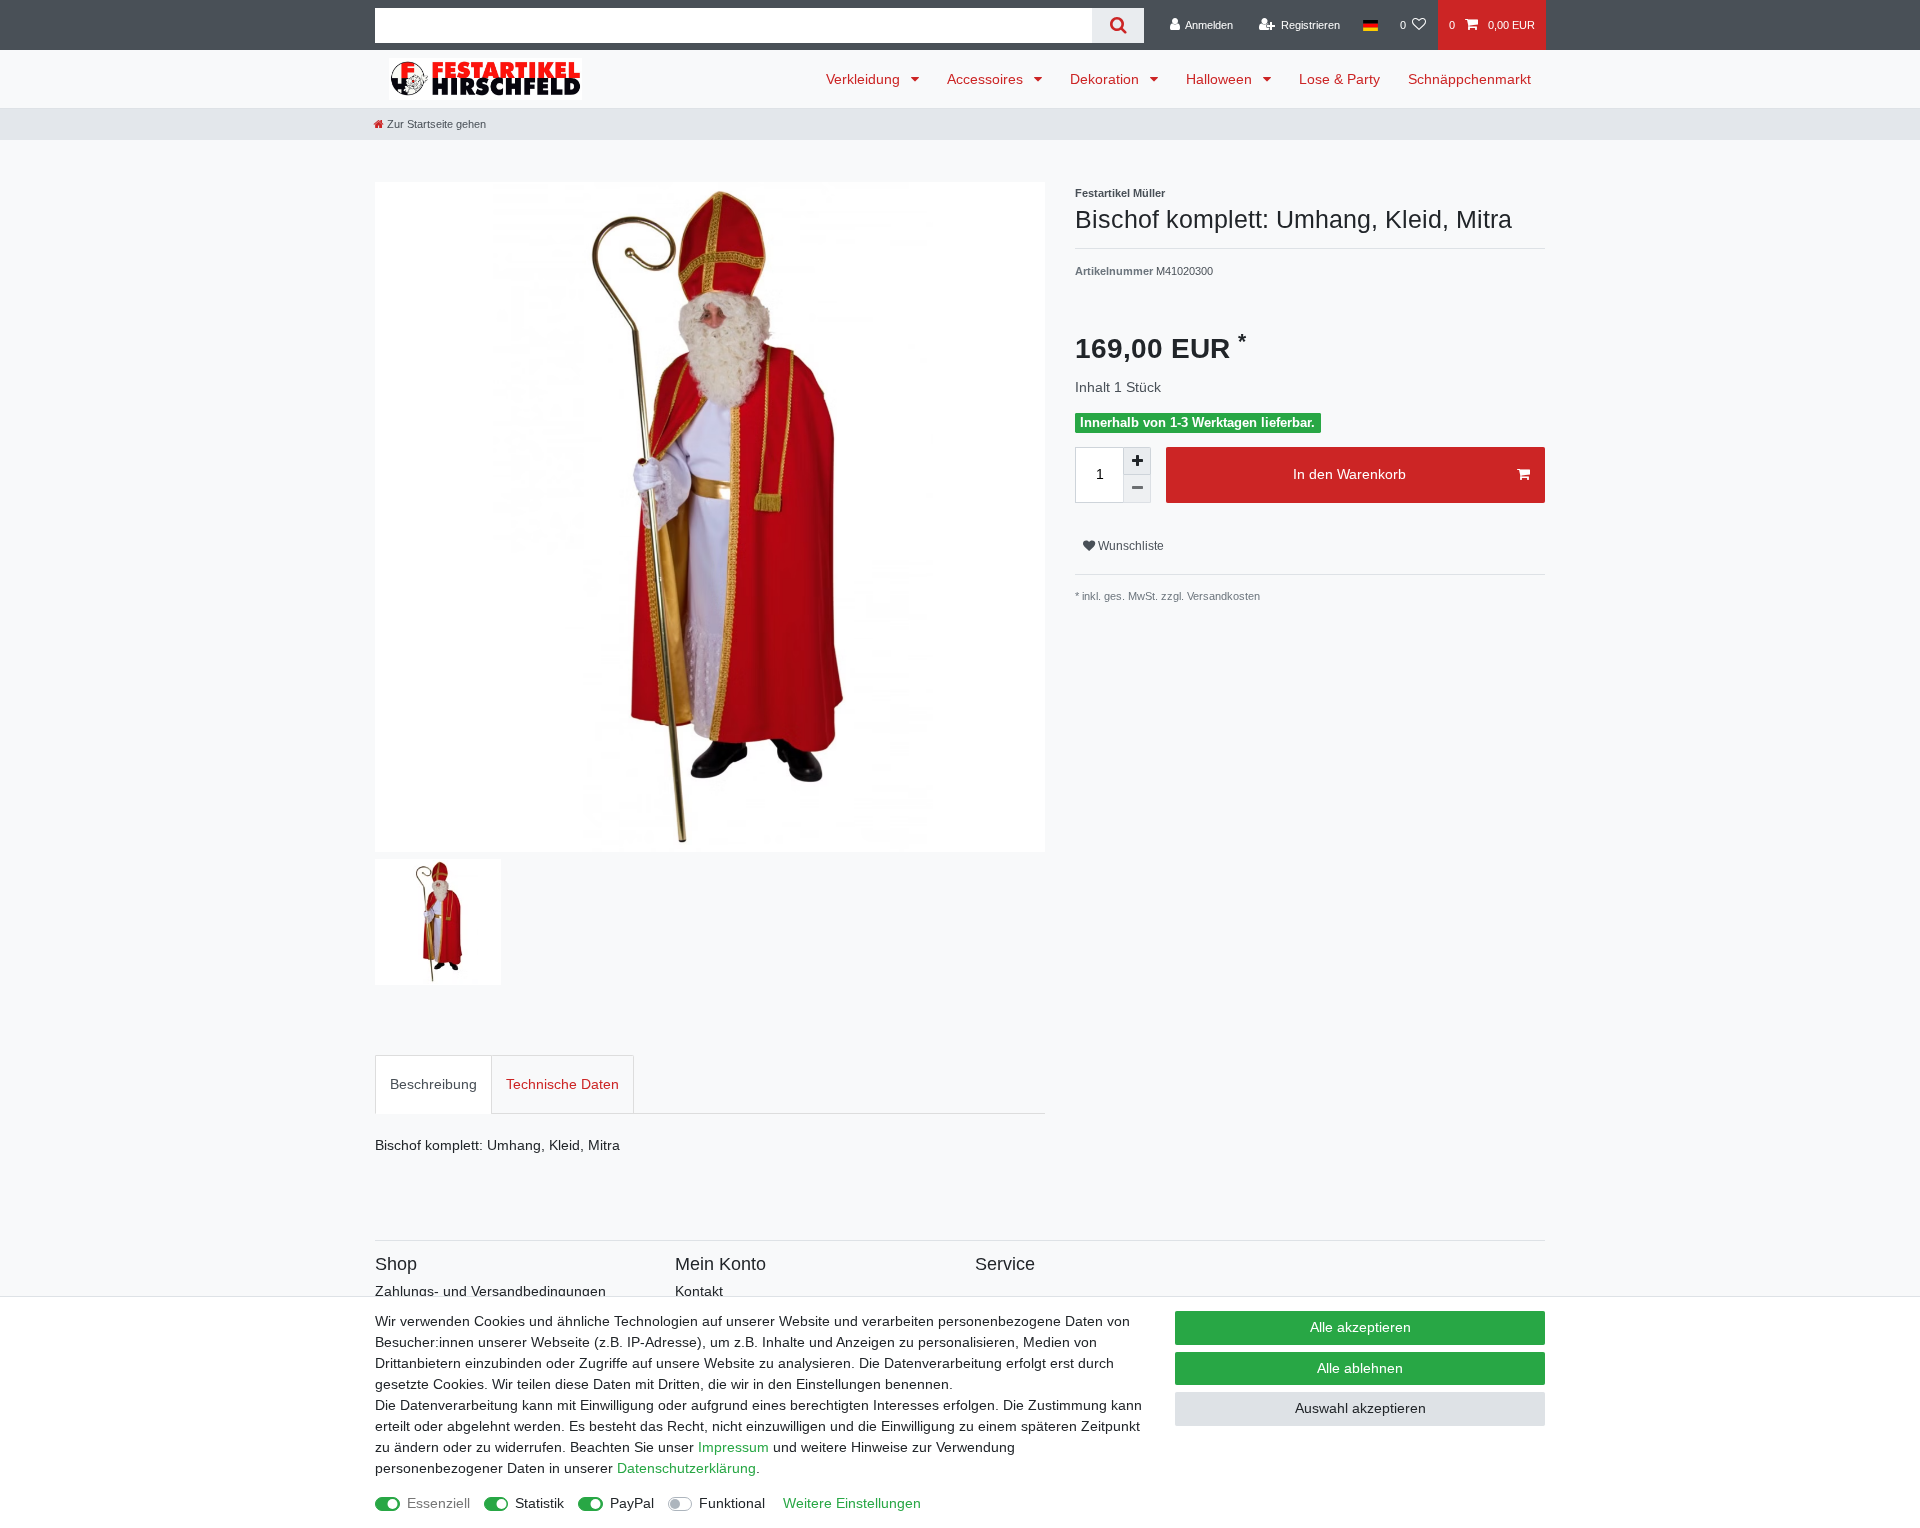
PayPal (632, 1503)
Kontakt (699, 1291)
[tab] (433, 1084)
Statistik (539, 1503)
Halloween (1221, 79)
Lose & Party (1339, 79)
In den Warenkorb (1349, 474)
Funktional (732, 1503)
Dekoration (1106, 79)
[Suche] (1117, 25)
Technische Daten (562, 1084)
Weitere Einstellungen (852, 1503)
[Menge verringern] (1137, 489)
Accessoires (987, 79)
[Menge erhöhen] (1137, 461)
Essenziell (438, 1503)
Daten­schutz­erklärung (686, 1468)
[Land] (1369, 25)
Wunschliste (1129, 546)
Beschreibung (433, 1084)
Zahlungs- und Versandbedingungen (490, 1291)
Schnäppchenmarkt (1469, 79)
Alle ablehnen (1360, 1368)
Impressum (733, 1447)
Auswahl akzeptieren (1360, 1408)
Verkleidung (865, 79)
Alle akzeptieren (1360, 1327)
